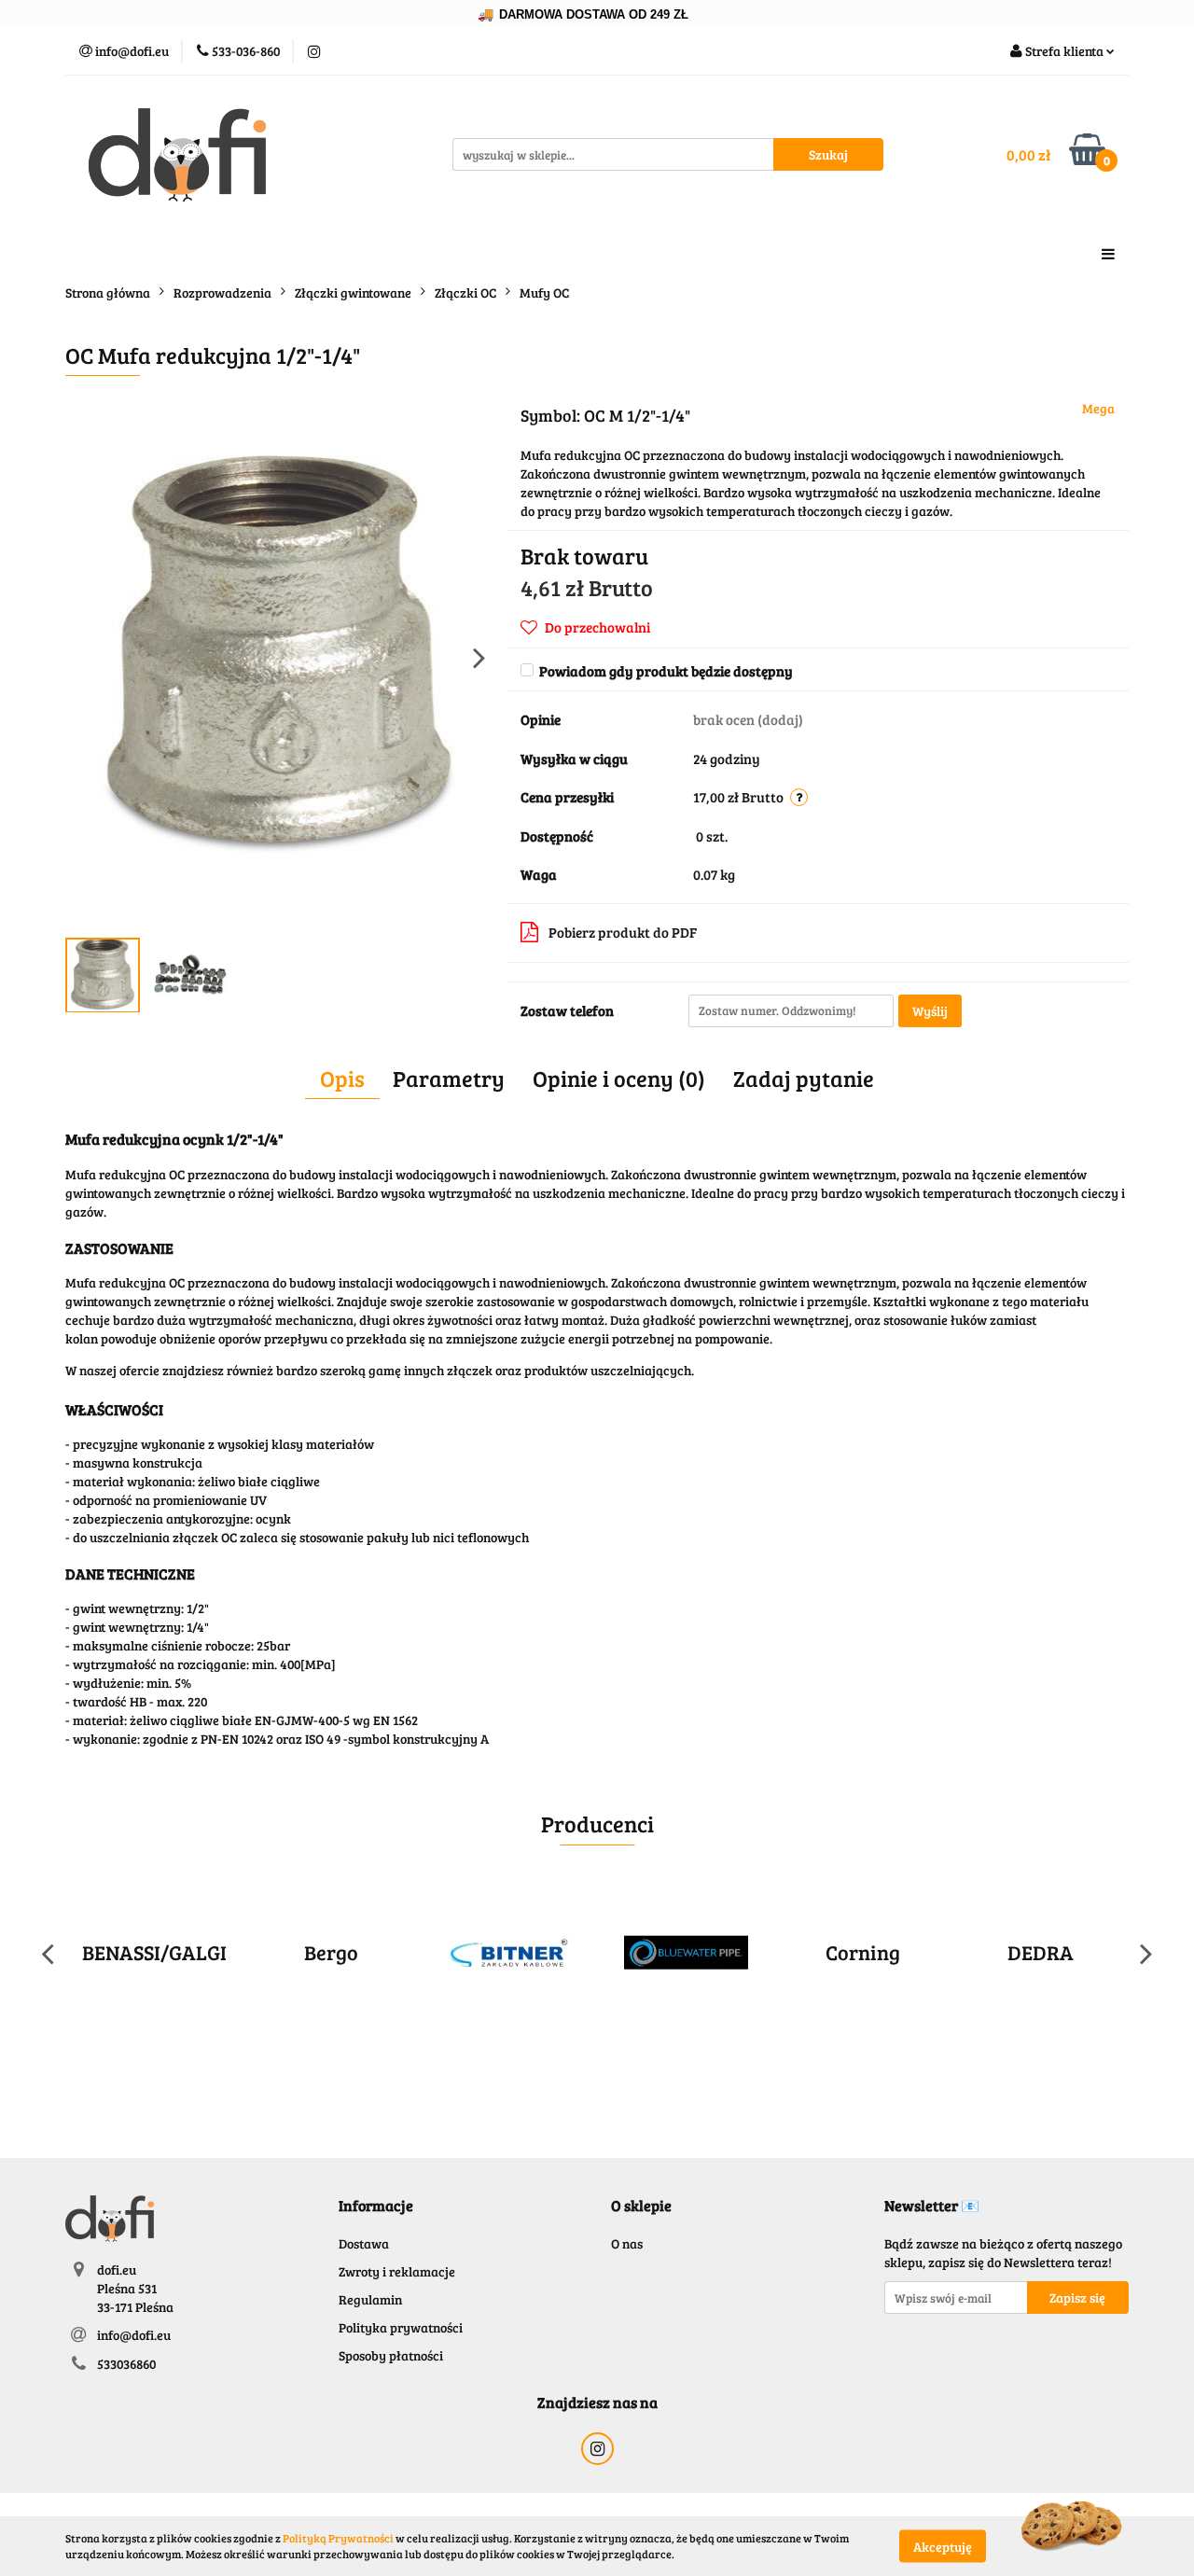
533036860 (126, 2364)
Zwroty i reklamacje (397, 2271)
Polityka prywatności (401, 2327)
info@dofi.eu (134, 2335)
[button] (376, 2206)
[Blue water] (584, 1953)
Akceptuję (943, 2546)
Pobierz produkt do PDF (623, 932)
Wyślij (930, 1011)
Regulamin (370, 2299)
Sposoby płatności (391, 2355)
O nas (627, 2243)
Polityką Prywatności (338, 2538)
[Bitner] (407, 1953)
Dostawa (364, 2243)
